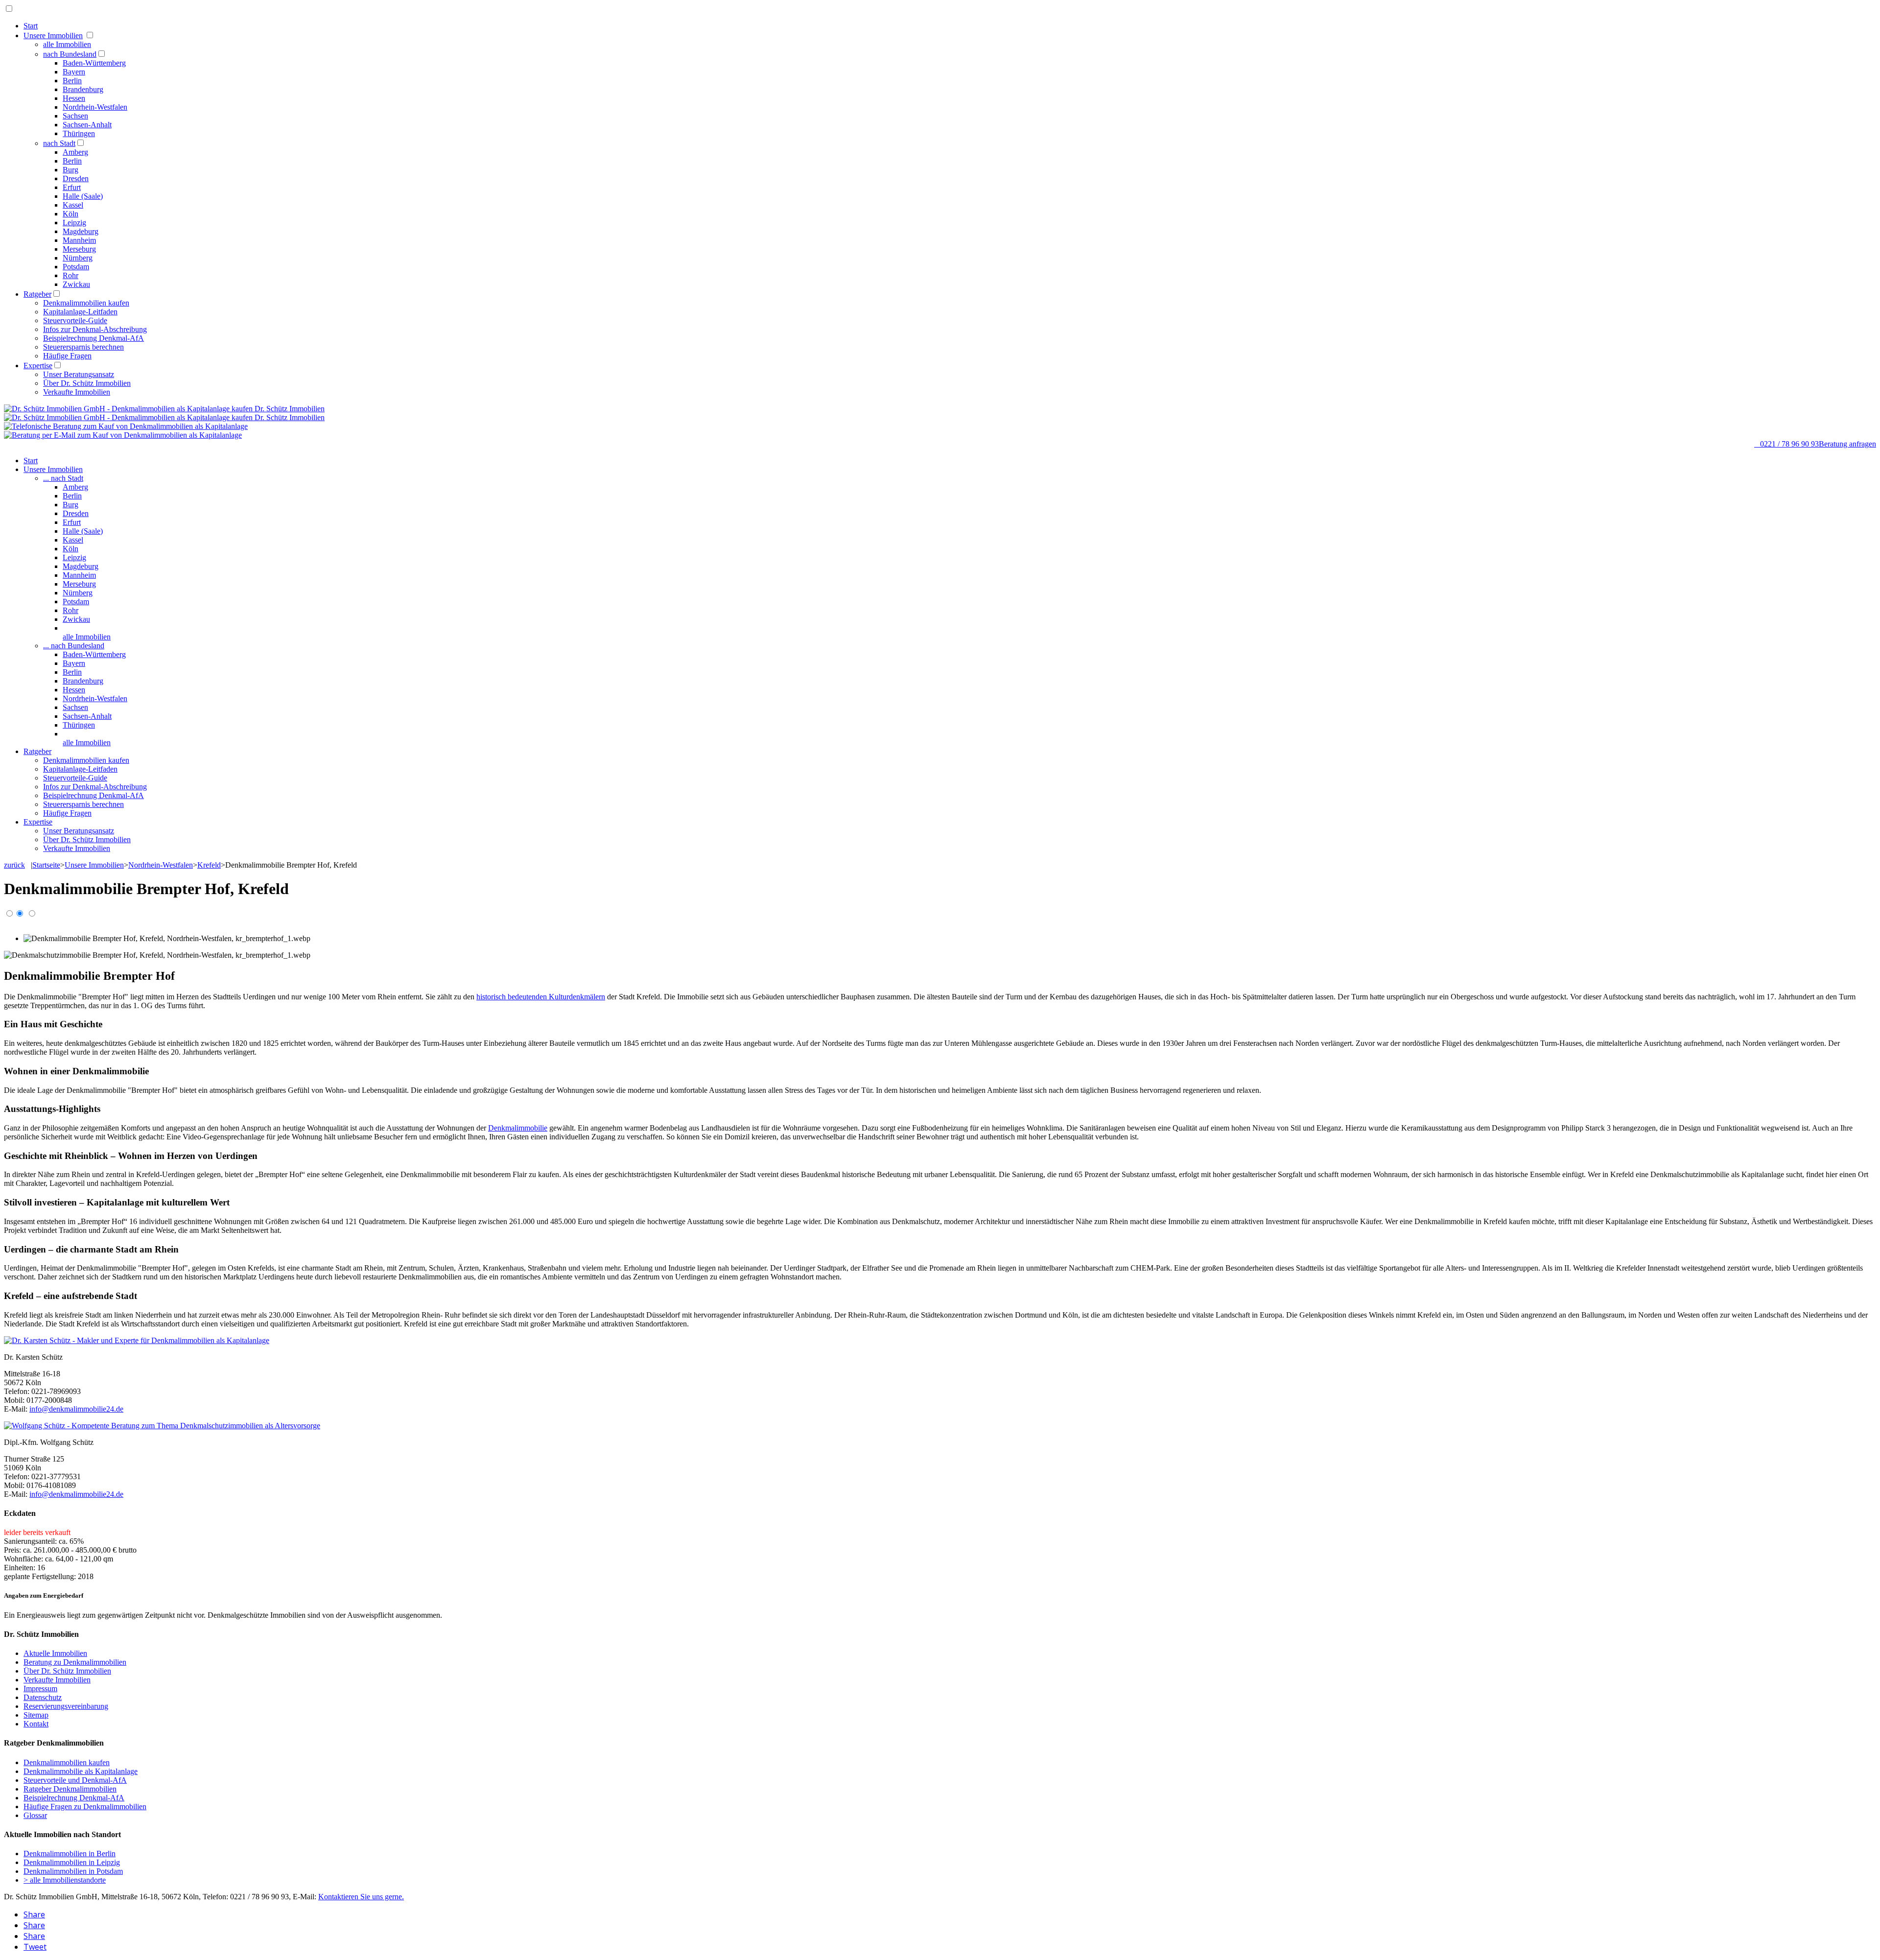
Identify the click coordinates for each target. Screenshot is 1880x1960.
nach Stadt (59, 143)
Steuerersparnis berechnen (83, 347)
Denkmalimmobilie (518, 1128)
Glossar (35, 1815)
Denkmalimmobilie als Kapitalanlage (81, 1771)
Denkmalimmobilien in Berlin (70, 1854)
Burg (70, 170)
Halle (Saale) (83, 196)
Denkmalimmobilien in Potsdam (73, 1871)
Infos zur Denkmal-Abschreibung (95, 329)
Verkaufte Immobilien (77, 392)
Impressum (40, 1688)
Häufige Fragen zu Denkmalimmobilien (85, 1807)
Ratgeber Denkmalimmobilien (70, 1789)
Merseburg (79, 249)
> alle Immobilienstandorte (65, 1880)
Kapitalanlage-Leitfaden (80, 312)
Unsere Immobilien (53, 35)
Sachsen (75, 116)
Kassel (73, 205)
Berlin (72, 81)
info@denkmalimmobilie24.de (76, 1409)
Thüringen (79, 133)
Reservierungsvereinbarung (66, 1706)
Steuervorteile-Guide (75, 320)
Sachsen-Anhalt (87, 125)
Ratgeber (37, 294)
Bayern (74, 72)
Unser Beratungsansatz (79, 374)
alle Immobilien (67, 44)
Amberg (75, 152)
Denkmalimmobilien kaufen (86, 303)
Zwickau (76, 284)
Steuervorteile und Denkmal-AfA (75, 1780)
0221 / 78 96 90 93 (1786, 444)
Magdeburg (81, 231)
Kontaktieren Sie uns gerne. (361, 1897)
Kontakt (36, 1724)
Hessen (74, 98)
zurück (14, 865)
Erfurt (72, 187)
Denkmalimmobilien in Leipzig (72, 1862)
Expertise (38, 366)
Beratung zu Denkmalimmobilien (75, 1662)
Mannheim (79, 240)
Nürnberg (78, 258)
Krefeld (209, 865)
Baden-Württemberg (94, 63)
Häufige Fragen (67, 356)
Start (31, 26)
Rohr (70, 275)
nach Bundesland (70, 54)
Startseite (46, 865)
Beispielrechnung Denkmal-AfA (94, 338)
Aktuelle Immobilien (55, 1653)
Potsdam (76, 267)
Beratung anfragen (1847, 444)
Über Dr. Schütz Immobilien (87, 383)
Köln (70, 214)
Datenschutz (43, 1697)
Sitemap (36, 1715)
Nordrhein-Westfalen (95, 107)
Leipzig (74, 223)
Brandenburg (83, 89)
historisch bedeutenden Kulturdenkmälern (541, 997)
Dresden (76, 178)
